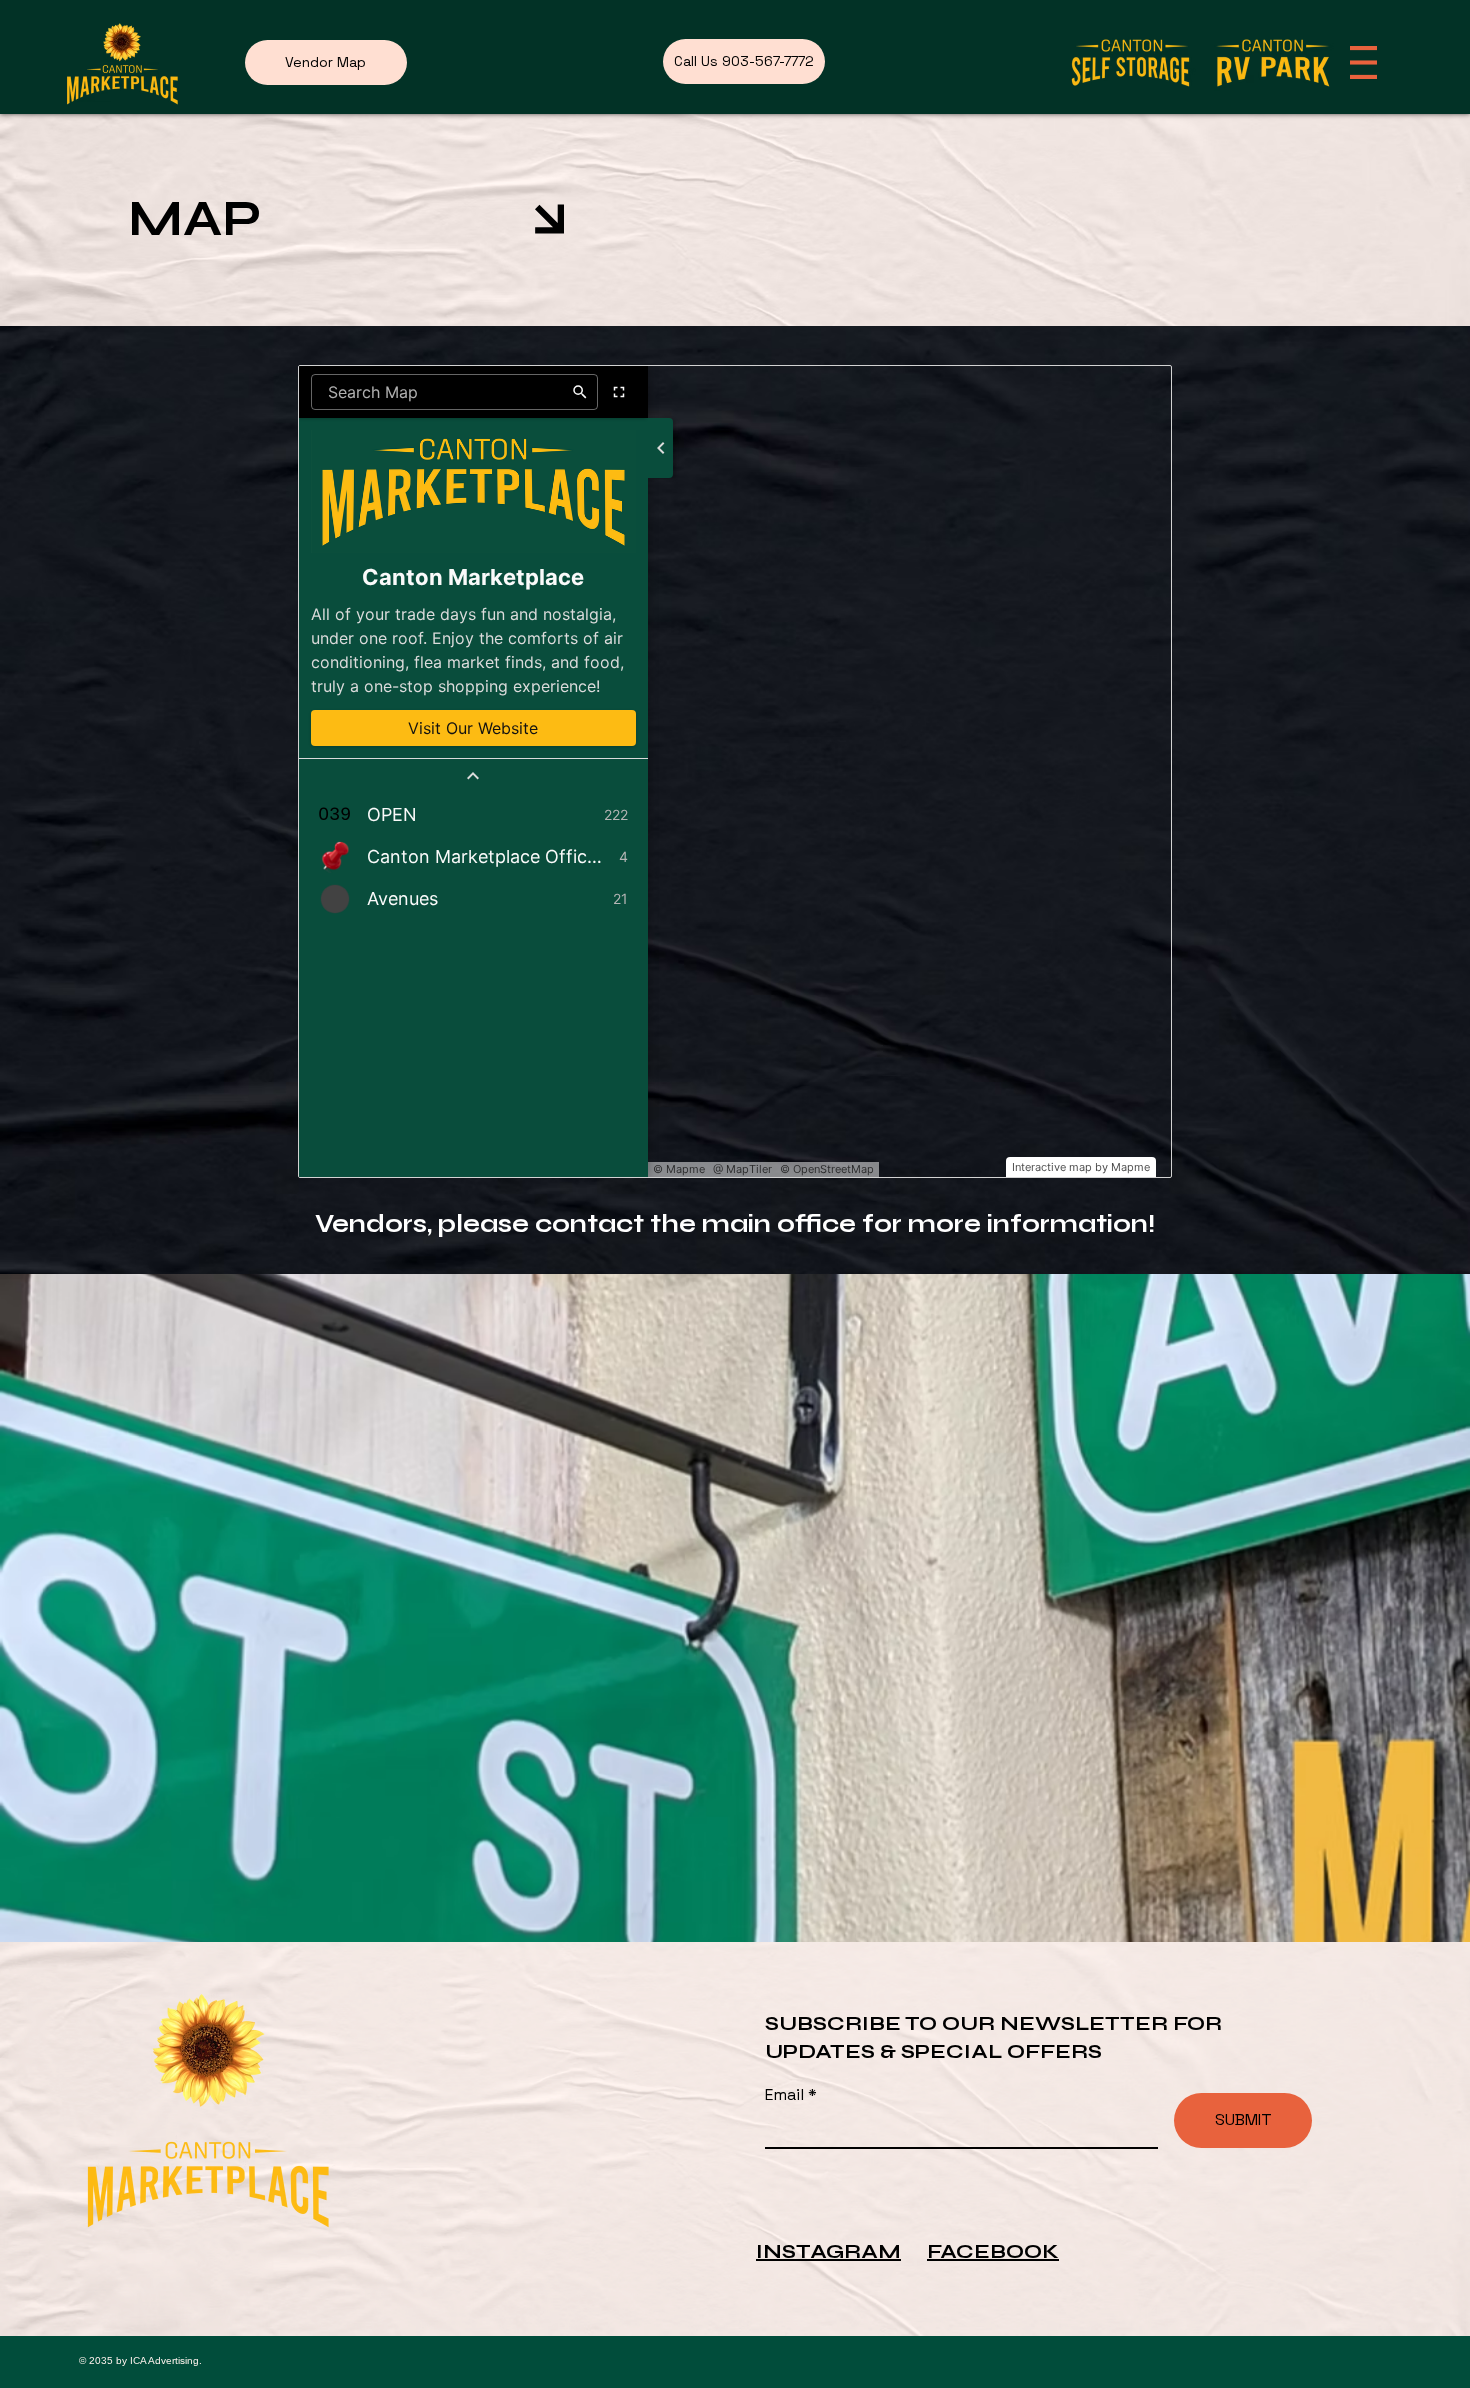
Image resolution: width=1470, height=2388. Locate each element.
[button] (1363, 62)
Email (786, 2095)
